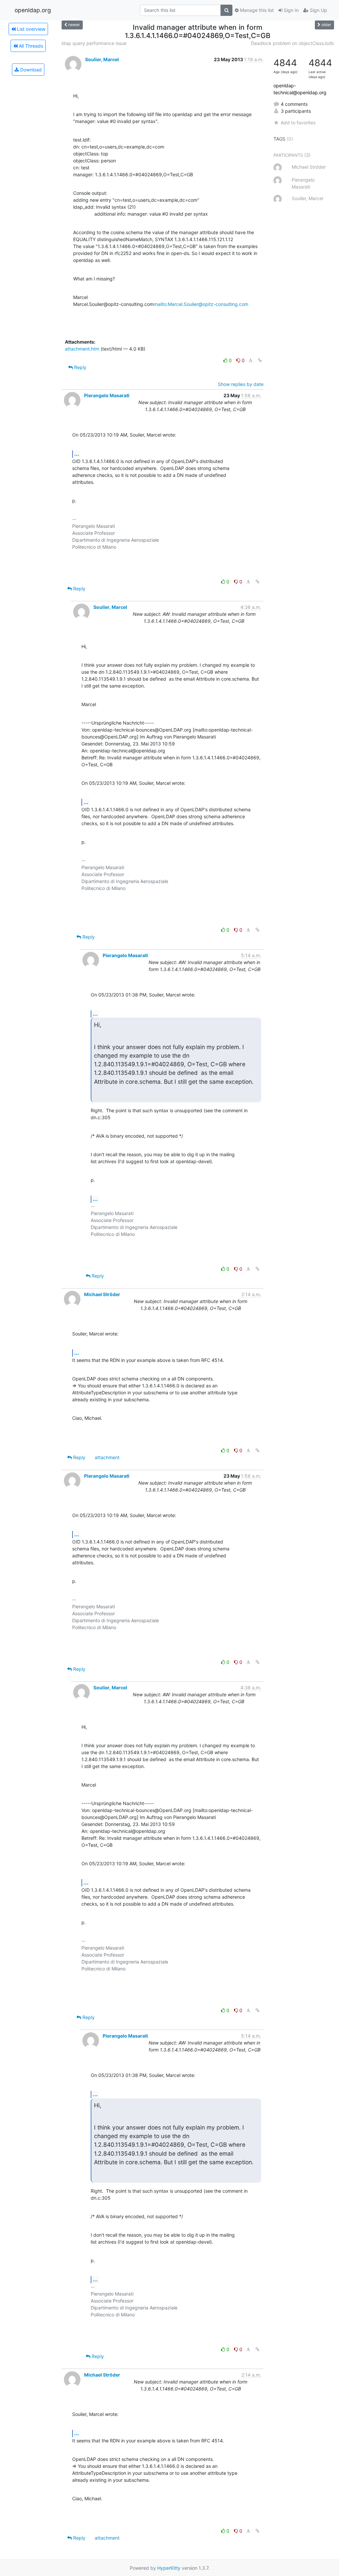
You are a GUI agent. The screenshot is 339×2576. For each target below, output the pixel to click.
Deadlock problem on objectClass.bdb (292, 43)
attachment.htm (82, 349)
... (77, 454)
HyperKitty (169, 2568)
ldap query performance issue (94, 43)
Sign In (291, 10)
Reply (80, 367)
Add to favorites (298, 123)
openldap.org (33, 10)
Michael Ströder (102, 1294)
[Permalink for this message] (260, 360)
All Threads (30, 46)
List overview (30, 29)
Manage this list (256, 10)
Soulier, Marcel (102, 59)
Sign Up (318, 10)
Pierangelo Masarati (107, 395)
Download (30, 70)
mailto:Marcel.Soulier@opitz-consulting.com (201, 304)
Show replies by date (241, 384)
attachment (107, 1457)
